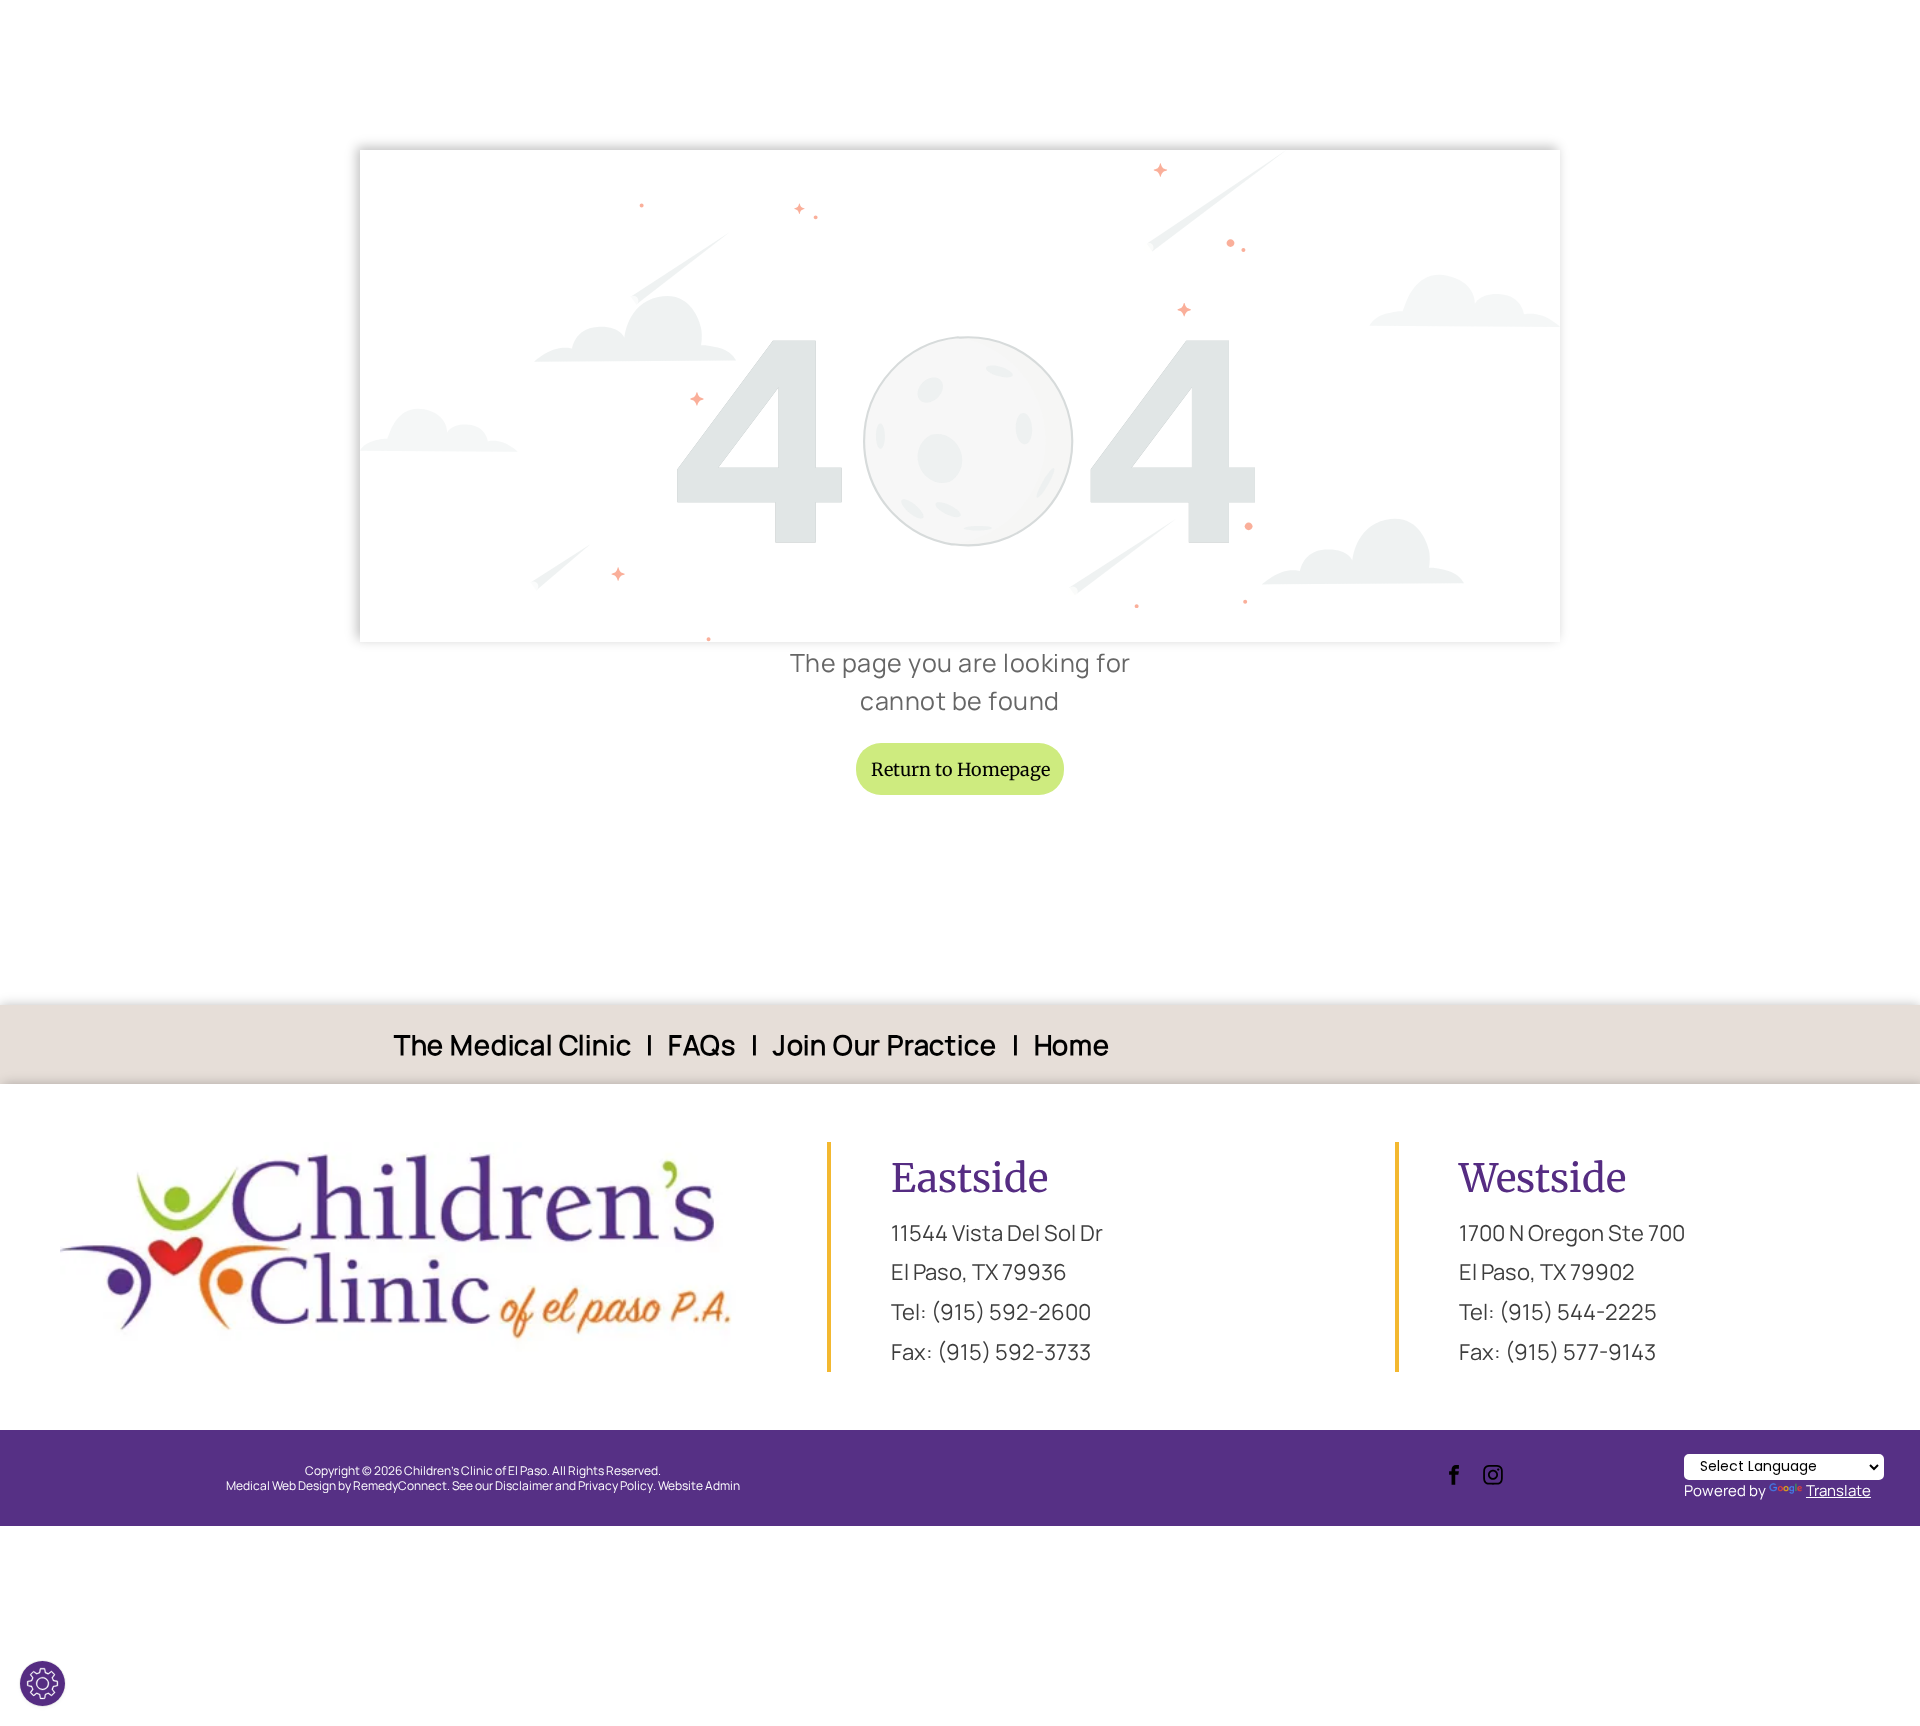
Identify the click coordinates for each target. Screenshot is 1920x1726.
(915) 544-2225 (1578, 1312)
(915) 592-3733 (1014, 1352)
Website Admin (699, 1485)
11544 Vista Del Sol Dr (997, 1233)
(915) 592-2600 (1011, 1312)
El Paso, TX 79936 (979, 1272)
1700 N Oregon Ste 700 (1572, 1233)
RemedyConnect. (401, 1485)
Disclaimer (524, 1485)
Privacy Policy (615, 1485)
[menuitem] (516, 1044)
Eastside (969, 1178)
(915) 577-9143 (1580, 1352)
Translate (1838, 1490)
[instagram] (1493, 1477)
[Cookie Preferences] (42, 1683)
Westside (1542, 1178)
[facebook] (1454, 1477)
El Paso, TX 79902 (1547, 1272)
